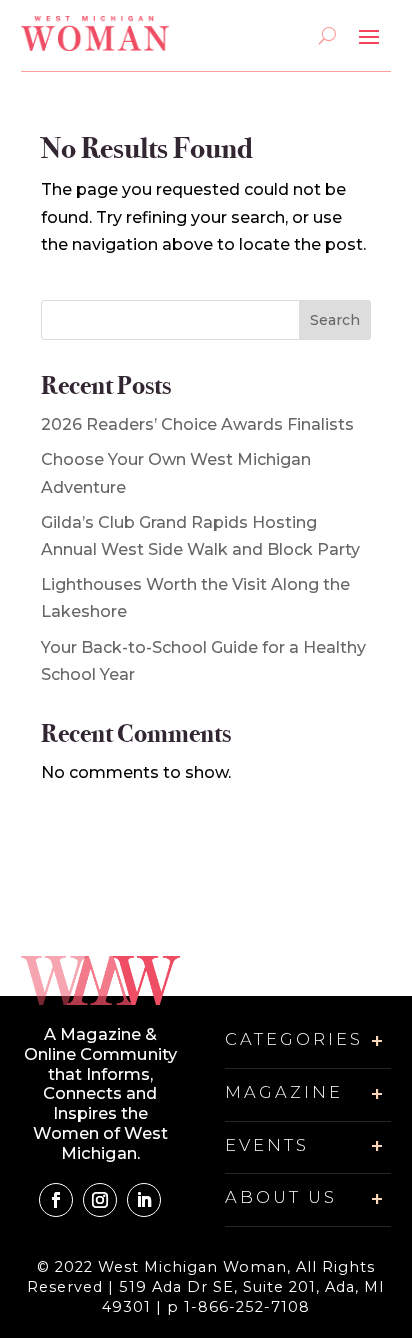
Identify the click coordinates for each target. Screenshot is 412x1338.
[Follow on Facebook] (56, 1200)
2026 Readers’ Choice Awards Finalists (197, 424)
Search (335, 320)
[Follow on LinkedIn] (144, 1200)
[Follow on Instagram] (100, 1200)
